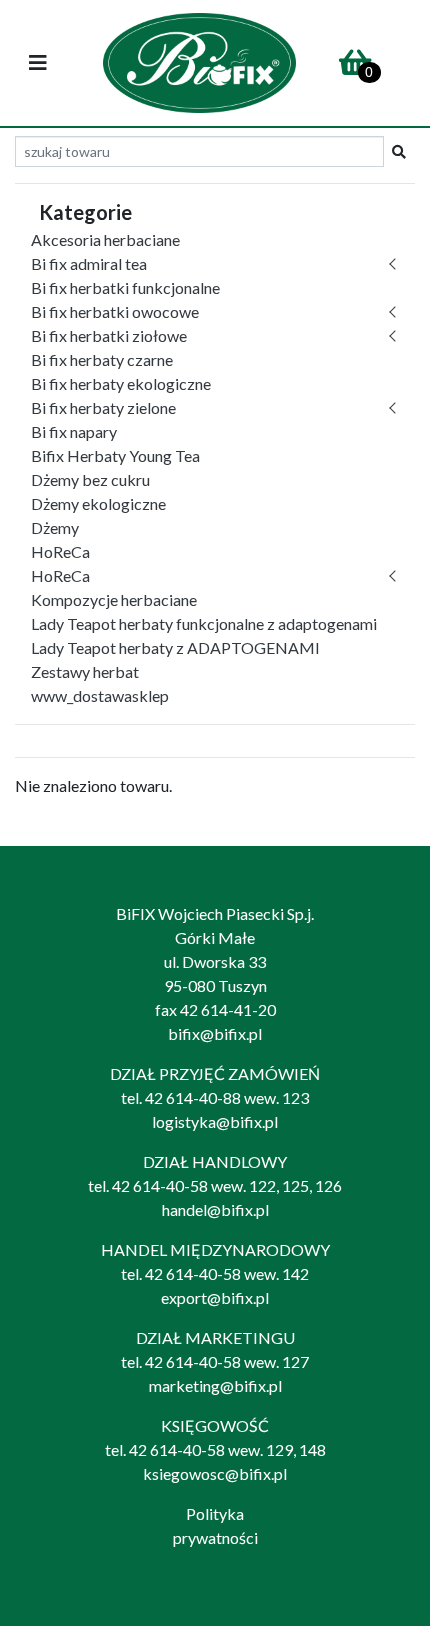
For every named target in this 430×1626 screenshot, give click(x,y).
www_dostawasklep (100, 695)
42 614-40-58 (160, 1185)
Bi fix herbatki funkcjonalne (125, 287)
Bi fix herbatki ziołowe (109, 335)
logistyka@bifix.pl (215, 1121)
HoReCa (60, 551)
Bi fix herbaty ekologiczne (121, 383)
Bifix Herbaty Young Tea (115, 455)
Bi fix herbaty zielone (103, 407)
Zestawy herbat (85, 671)
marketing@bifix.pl (215, 1385)
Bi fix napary (74, 431)
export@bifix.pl (215, 1297)
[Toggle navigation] (38, 63)
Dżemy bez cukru (90, 479)
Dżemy (55, 527)
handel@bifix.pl (215, 1209)
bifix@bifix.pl (215, 1033)
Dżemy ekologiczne (98, 503)
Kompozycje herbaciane (114, 599)
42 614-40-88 (193, 1097)
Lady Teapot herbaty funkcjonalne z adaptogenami (204, 623)
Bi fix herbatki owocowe (115, 311)
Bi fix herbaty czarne (102, 359)
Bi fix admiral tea (89, 263)
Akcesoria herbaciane (105, 239)
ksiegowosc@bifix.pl (215, 1473)
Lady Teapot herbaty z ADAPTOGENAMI (175, 647)
